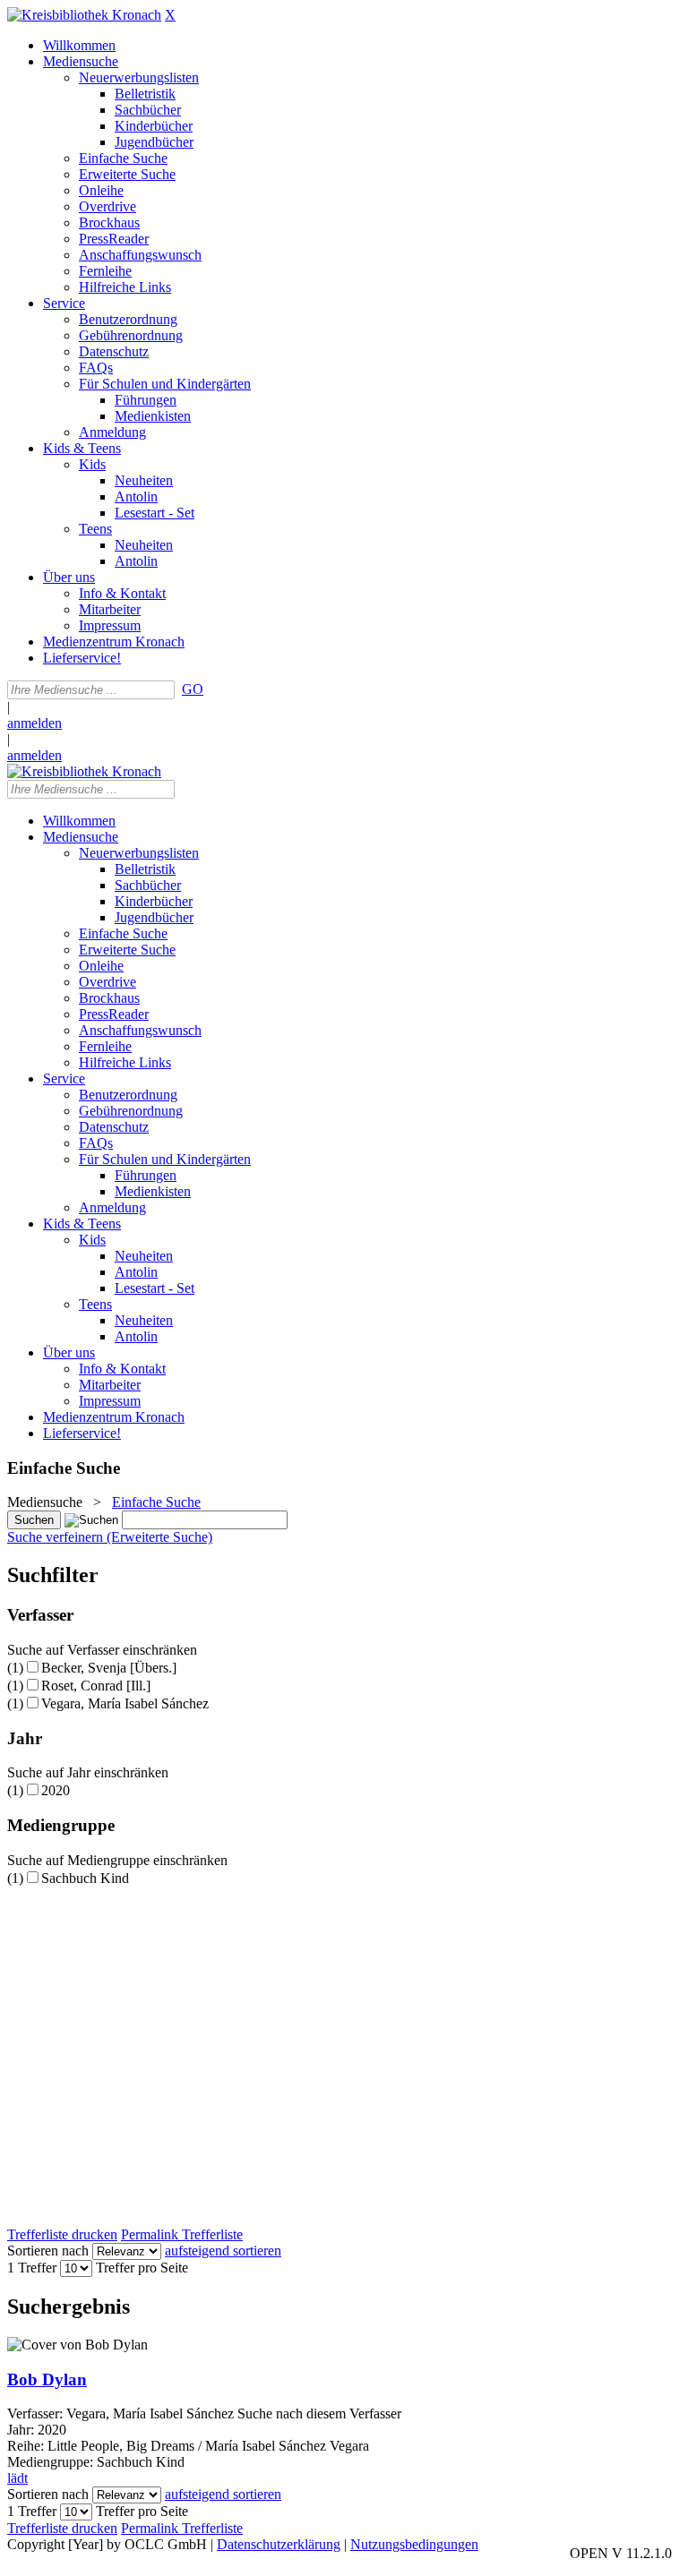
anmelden (34, 723)
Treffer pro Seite (142, 2268)
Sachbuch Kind (85, 1878)
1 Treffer (32, 2268)
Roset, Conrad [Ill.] (96, 1686)
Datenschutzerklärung (279, 2544)
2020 (56, 1790)
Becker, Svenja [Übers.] (109, 1668)
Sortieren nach (48, 2251)
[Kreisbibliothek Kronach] (84, 15)
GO (193, 689)
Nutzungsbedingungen (414, 2544)
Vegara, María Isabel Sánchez (125, 1703)
